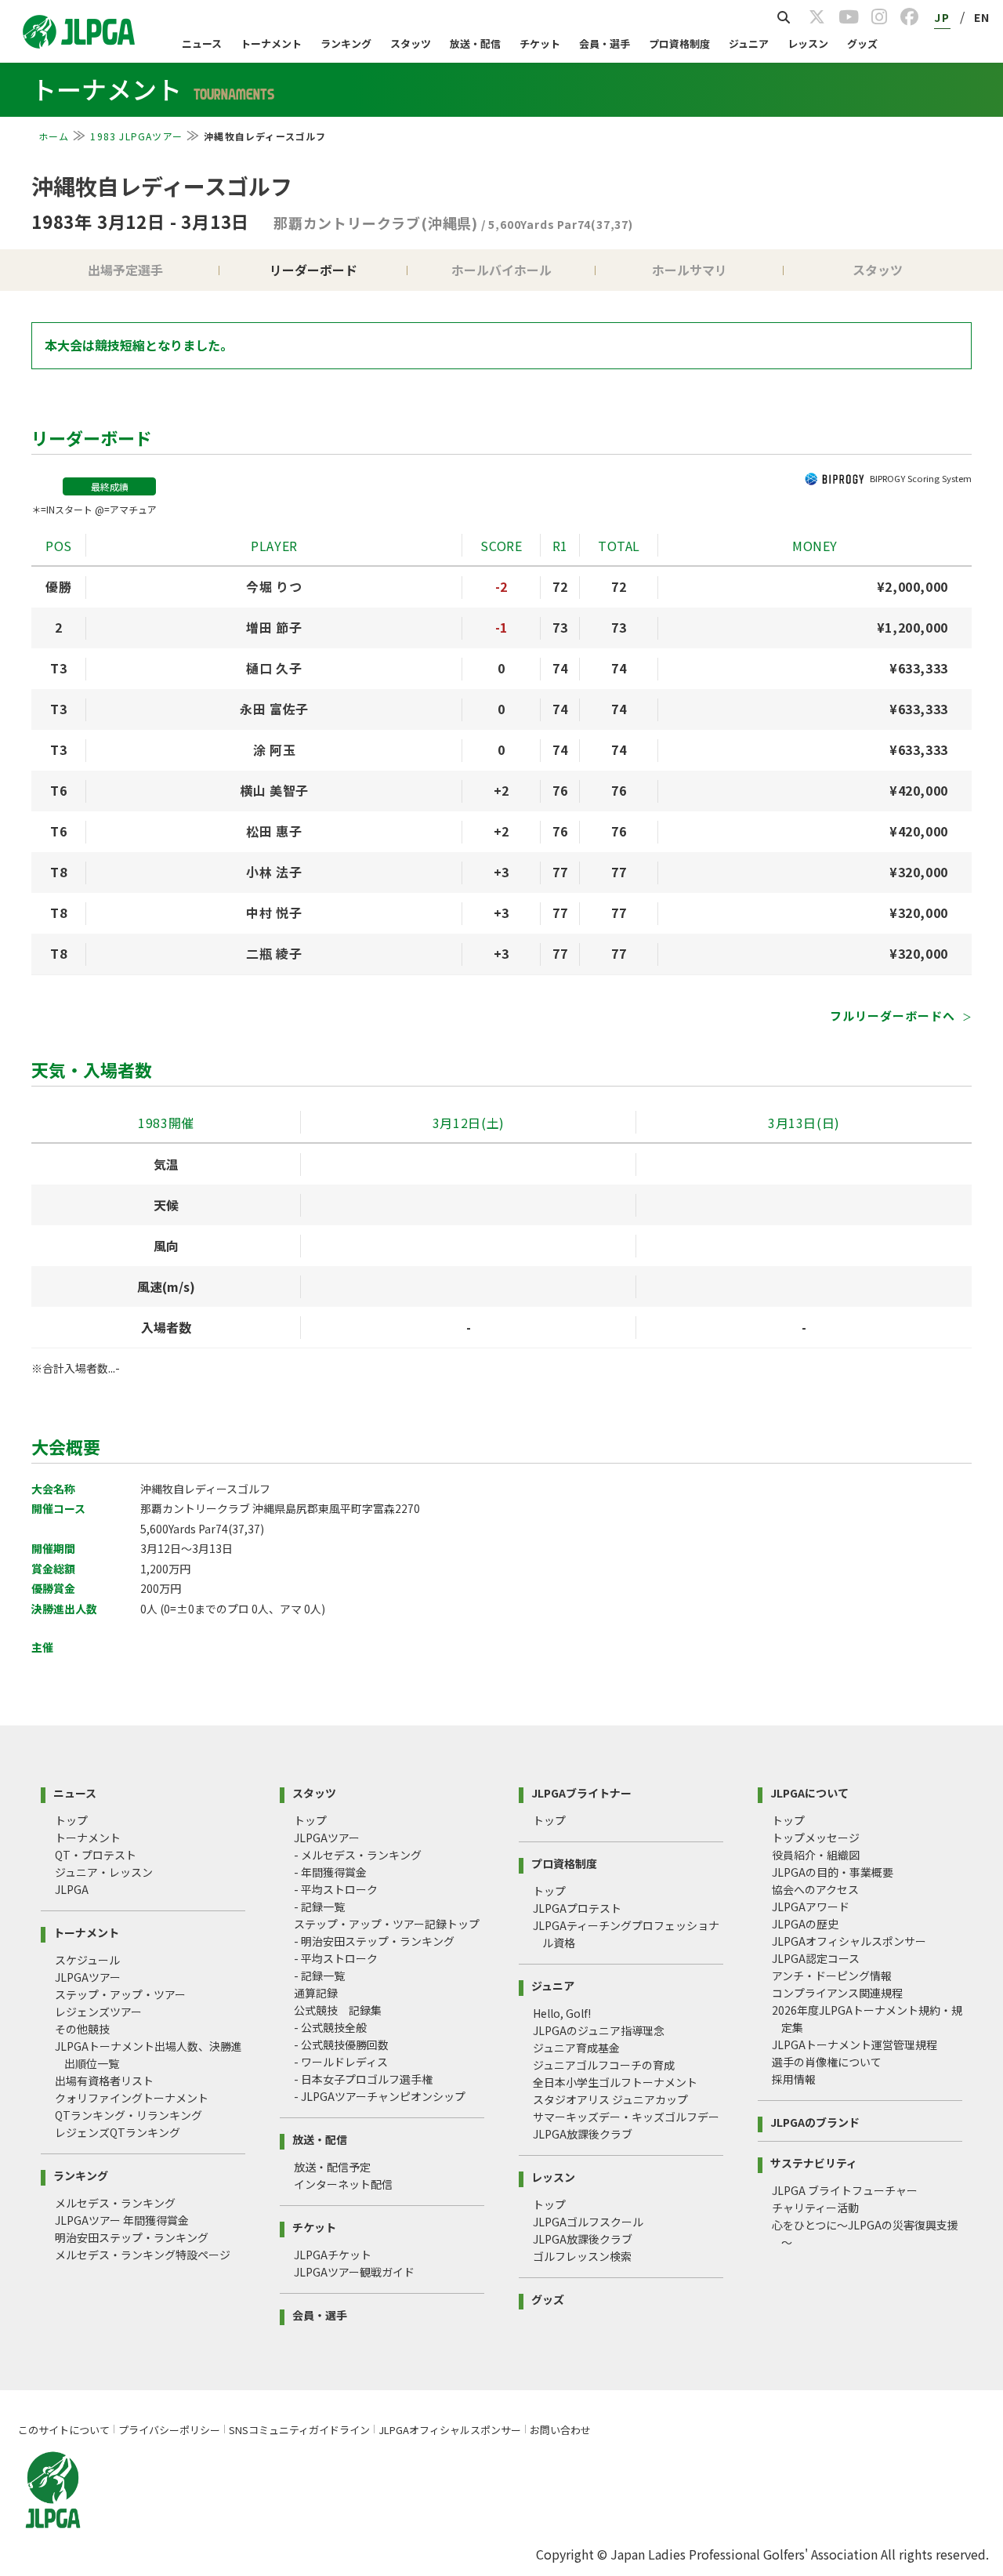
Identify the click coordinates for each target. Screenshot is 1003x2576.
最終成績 (110, 486)
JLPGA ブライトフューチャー (845, 2190)
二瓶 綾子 (274, 953)
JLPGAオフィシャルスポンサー (849, 1941)
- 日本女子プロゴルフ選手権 (363, 2079)
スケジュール (87, 1960)
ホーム (54, 136)
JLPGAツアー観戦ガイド (354, 2272)
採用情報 (794, 2079)
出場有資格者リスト (104, 2081)
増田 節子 (274, 627)
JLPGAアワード (811, 1907)
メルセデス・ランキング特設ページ (143, 2255)
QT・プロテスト (96, 1855)
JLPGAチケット (333, 2255)
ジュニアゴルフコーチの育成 (604, 2065)
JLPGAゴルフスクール (588, 2222)
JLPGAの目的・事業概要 (833, 1872)
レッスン (808, 44)
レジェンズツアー (98, 2012)
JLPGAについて (809, 1792)
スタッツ (411, 44)
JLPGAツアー (88, 1977)
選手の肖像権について (827, 2062)
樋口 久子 (274, 668)
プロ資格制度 (679, 44)
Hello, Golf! (562, 2013)
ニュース (202, 44)
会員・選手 (605, 44)
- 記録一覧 (319, 1907)
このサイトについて (64, 2430)
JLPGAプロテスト (577, 1908)
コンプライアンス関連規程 (837, 1993)
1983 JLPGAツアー (136, 136)
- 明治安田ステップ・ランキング (374, 1941)
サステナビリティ (814, 2162)
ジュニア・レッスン (104, 1872)
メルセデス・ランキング (115, 2203)
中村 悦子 (274, 912)
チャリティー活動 (815, 2208)
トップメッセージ (816, 1838)
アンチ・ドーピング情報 (832, 1976)
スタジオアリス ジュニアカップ (610, 2099)
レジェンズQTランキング (118, 2132)
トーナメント (271, 44)
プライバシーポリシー (169, 2430)
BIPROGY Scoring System (921, 478)
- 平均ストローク (336, 1889)
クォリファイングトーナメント (132, 2098)
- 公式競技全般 (330, 2027)
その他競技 (82, 2029)
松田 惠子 (274, 831)
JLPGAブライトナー (581, 1792)
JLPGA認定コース (816, 1958)
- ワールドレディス (341, 2062)
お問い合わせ (560, 2430)
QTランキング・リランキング (129, 2115)
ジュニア (749, 44)
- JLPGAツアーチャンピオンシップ (380, 2096)
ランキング (346, 44)
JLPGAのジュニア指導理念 (599, 2030)
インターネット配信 (343, 2184)
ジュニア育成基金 (576, 2048)
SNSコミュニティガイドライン (299, 2430)
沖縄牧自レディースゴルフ (162, 186)
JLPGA (72, 1889)
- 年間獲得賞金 (330, 1872)
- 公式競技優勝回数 (341, 2044)
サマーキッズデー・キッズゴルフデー (626, 2117)
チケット (540, 44)
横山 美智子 (274, 790)
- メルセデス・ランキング (358, 1855)
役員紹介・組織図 (816, 1855)
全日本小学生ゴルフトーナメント (615, 2082)
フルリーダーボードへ (894, 1016)
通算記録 (316, 1993)
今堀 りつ (274, 586)
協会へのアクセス (815, 1889)
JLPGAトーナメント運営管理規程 (855, 2044)
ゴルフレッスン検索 (582, 2256)
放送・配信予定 (332, 2167)
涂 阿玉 (275, 749)
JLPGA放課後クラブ (583, 2134)
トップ (71, 1820)
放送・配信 (475, 44)
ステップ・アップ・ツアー (120, 1994)
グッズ (862, 44)
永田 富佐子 (274, 709)
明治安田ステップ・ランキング (132, 2237)
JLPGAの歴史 (805, 1924)
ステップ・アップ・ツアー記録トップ (387, 1924)
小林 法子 (274, 872)
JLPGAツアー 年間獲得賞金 (122, 2220)
